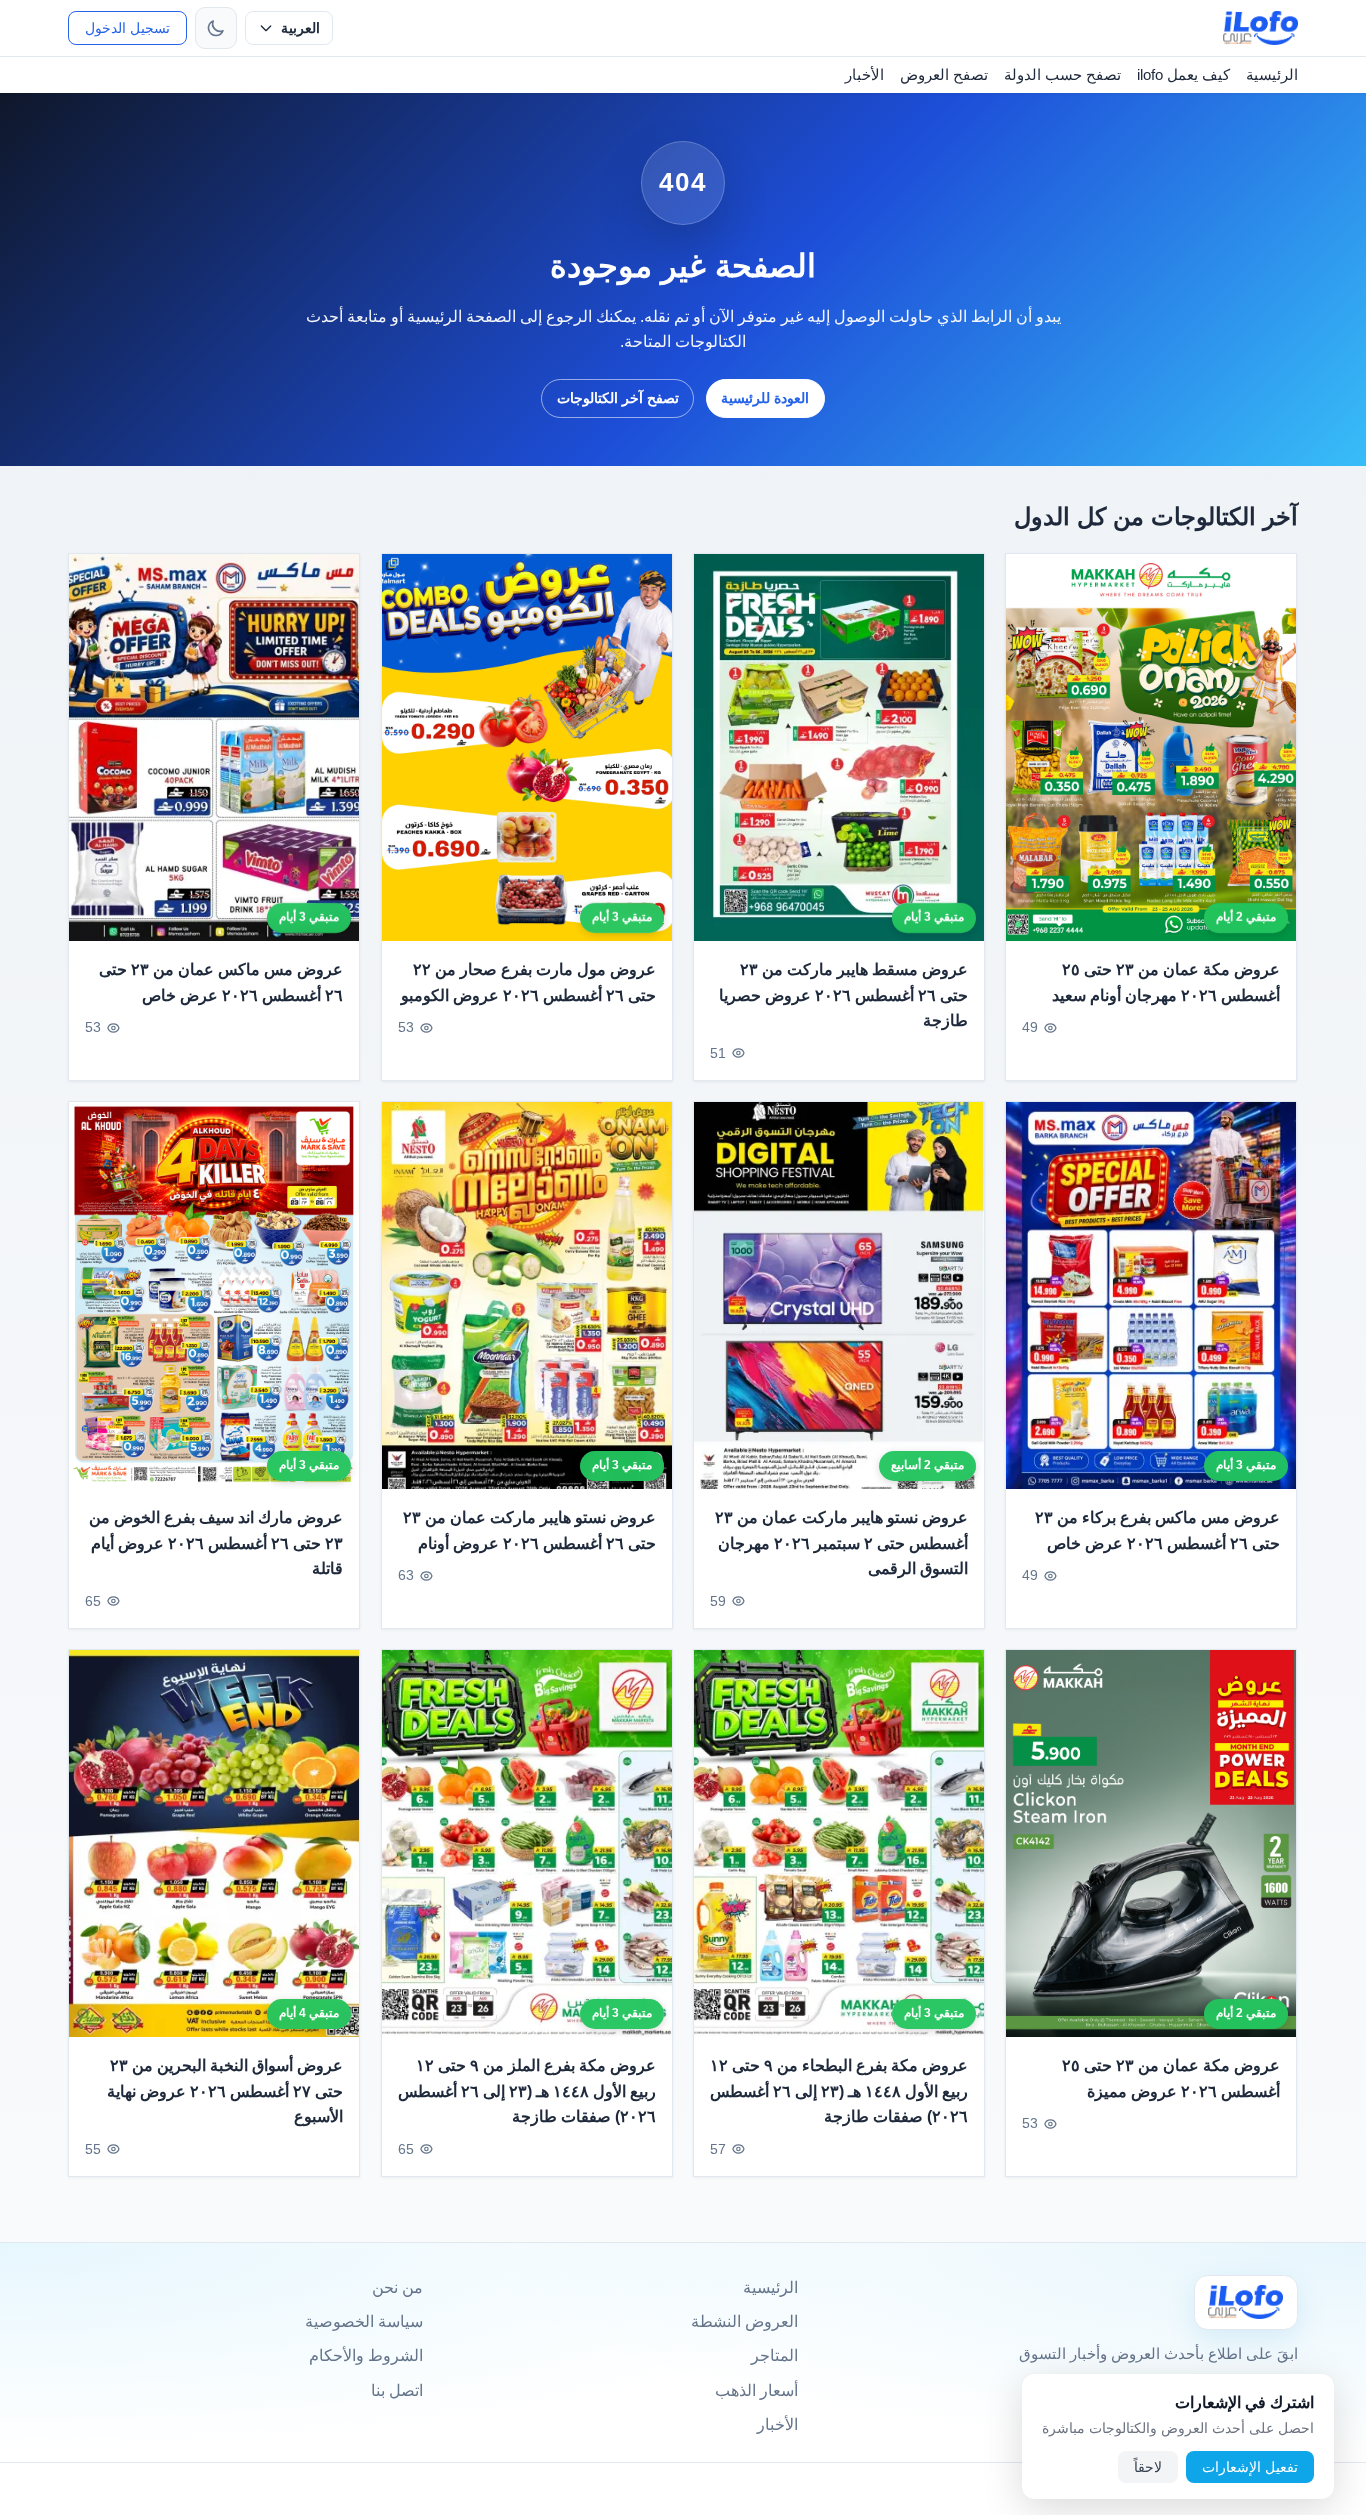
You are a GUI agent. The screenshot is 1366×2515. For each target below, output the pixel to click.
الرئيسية (1272, 74)
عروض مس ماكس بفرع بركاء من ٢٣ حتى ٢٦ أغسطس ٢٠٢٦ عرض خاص (1158, 1530)
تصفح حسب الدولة (1062, 74)
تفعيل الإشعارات (1250, 2467)
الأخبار (864, 74)
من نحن (397, 2287)
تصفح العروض (944, 74)
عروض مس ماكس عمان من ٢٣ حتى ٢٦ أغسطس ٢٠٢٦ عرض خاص (221, 982)
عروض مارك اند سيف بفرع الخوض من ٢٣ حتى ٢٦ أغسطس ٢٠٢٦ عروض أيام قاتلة (216, 1543)
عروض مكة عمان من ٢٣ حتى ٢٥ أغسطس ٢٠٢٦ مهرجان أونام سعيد (1166, 982)
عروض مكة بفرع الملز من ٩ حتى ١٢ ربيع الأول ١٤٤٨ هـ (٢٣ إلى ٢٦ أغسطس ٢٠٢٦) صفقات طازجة (527, 2091)
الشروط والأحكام (366, 2355)
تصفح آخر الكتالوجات (618, 398)
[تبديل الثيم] (216, 28)
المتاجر (774, 2355)
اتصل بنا (397, 2390)
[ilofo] (1260, 28)
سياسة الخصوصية (364, 2321)
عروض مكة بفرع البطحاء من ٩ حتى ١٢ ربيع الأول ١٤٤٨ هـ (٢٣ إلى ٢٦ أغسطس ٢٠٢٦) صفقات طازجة (839, 2091)
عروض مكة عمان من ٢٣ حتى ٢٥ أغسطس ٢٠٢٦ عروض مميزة (1171, 2078)
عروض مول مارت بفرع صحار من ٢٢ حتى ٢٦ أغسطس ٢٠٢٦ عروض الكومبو (528, 982)
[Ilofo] (1246, 2302)
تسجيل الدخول (127, 28)
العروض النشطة (744, 2321)
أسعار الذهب (756, 2390)
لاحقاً (1148, 2467)
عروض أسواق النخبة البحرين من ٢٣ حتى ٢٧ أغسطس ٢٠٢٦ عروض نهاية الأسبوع (225, 2092)
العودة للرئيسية (765, 398)
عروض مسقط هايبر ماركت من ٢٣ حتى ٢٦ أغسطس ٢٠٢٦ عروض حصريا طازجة (843, 995)
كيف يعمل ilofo (1183, 74)
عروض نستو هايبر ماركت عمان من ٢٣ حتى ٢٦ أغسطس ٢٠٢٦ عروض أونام (529, 1530)
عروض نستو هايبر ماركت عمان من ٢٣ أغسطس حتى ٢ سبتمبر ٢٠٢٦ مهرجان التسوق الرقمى (841, 1543)
